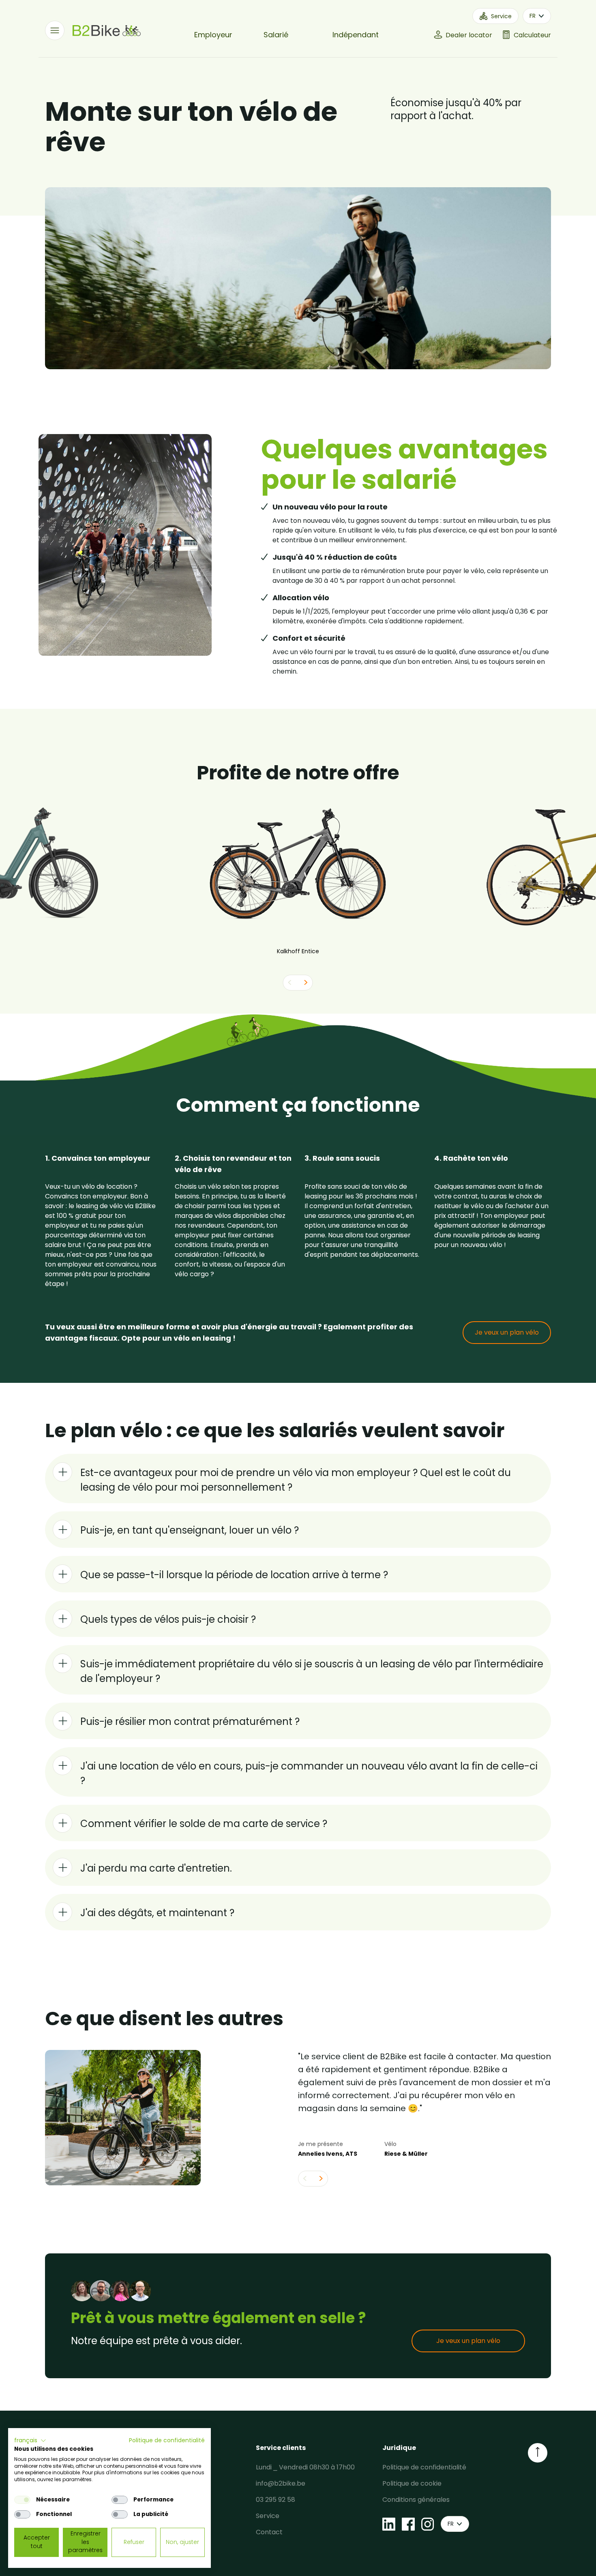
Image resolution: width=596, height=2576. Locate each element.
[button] (30, 2441)
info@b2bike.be (281, 2483)
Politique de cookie (412, 2483)
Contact (269, 2532)
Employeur (213, 35)
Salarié (276, 35)
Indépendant (356, 35)
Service (268, 2516)
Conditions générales (416, 2500)
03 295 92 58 (275, 2500)
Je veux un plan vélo (507, 1332)
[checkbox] (22, 2500)
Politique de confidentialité (424, 2467)
